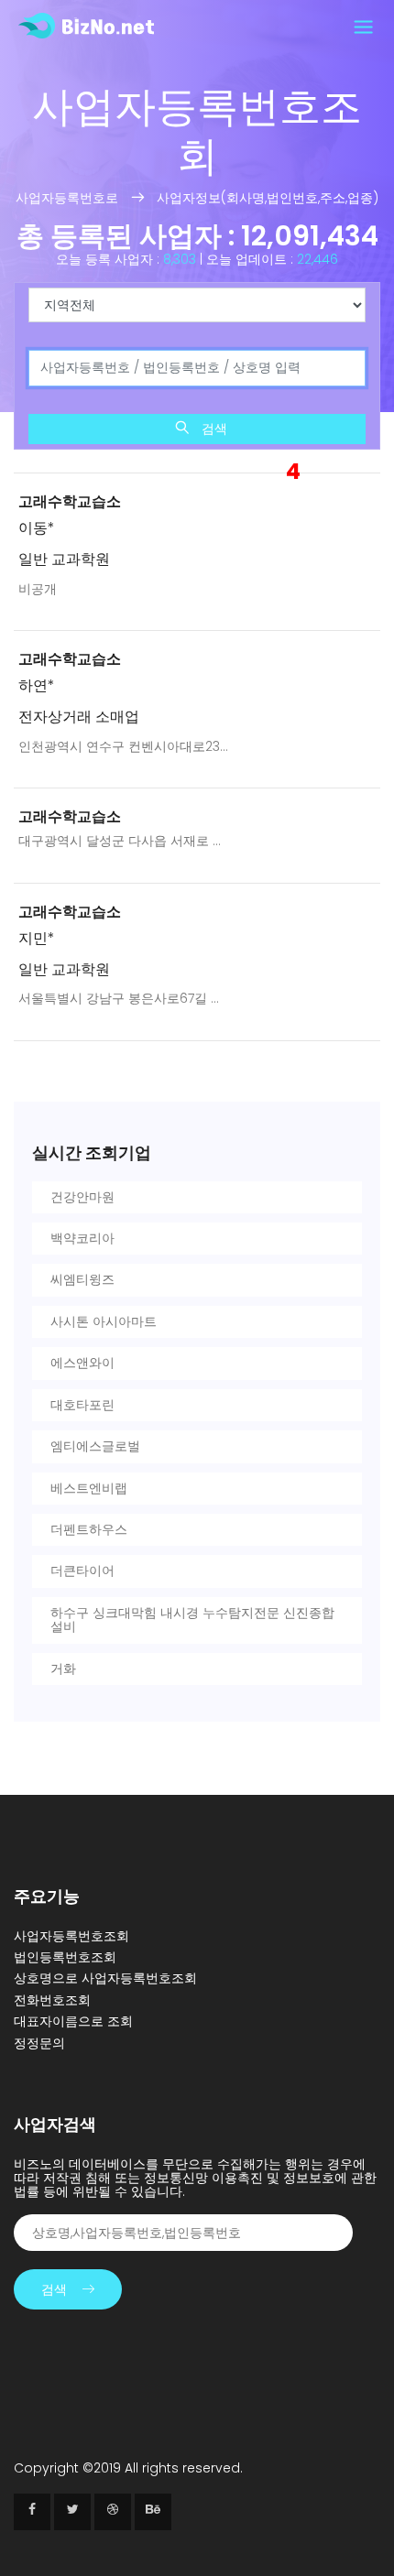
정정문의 (39, 2043)
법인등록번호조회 (65, 1957)
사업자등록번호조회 (71, 1936)
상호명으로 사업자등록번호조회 (105, 1978)
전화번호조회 (52, 2000)
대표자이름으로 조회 (73, 2021)
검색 (213, 429)
